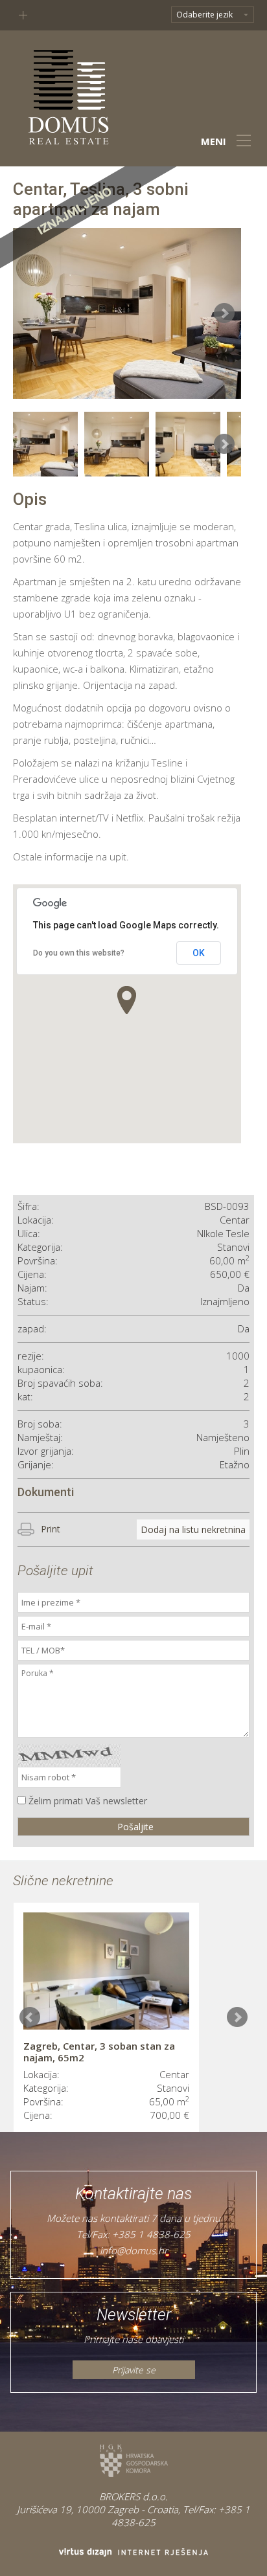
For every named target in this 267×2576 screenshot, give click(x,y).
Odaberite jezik (204, 15)
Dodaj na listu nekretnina (193, 1529)
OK (199, 953)
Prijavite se (134, 2370)
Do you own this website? (79, 953)
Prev (30, 2017)
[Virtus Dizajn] (134, 2552)
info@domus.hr (134, 2250)
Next (237, 2017)
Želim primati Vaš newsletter (88, 1801)
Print (51, 1529)
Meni (214, 141)
